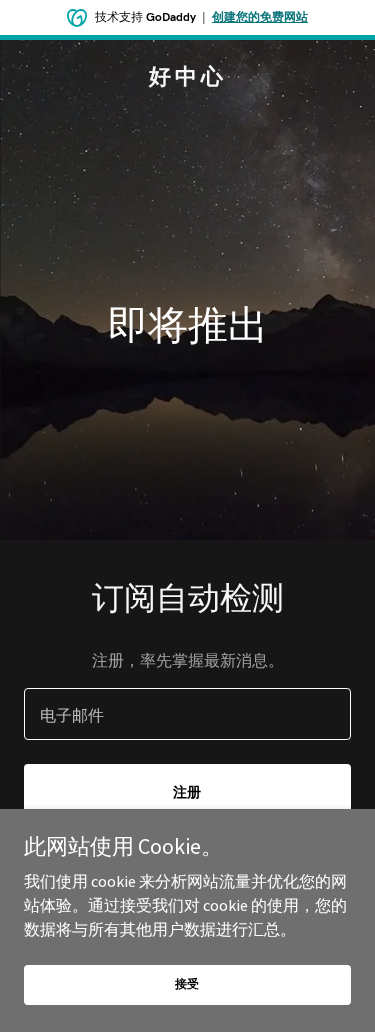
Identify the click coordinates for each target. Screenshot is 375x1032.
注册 (188, 792)
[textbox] (187, 714)
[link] (187, 78)
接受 (188, 983)
